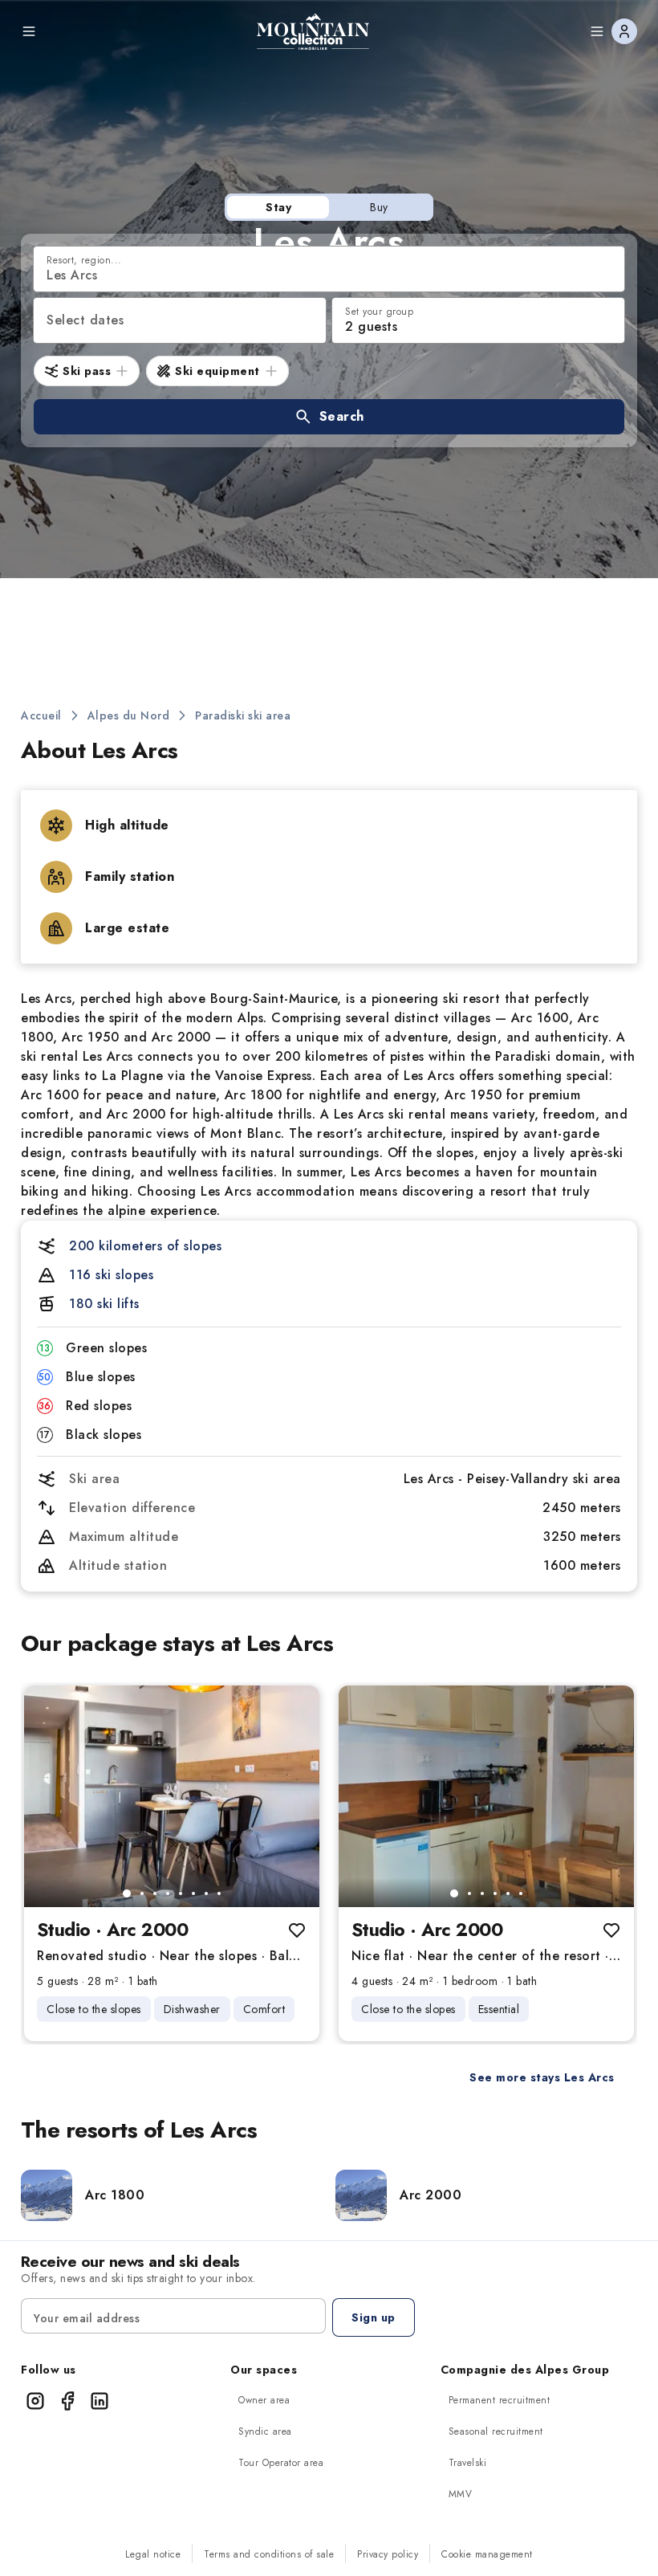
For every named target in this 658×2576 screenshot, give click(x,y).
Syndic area (265, 2431)
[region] (172, 1796)
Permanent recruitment (500, 2400)
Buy (379, 207)
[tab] (127, 1893)
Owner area (264, 2400)
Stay (278, 207)
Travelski (468, 2463)
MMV (461, 2494)
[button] (329, 417)
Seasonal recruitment (496, 2431)
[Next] (294, 1796)
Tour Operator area (281, 2463)
